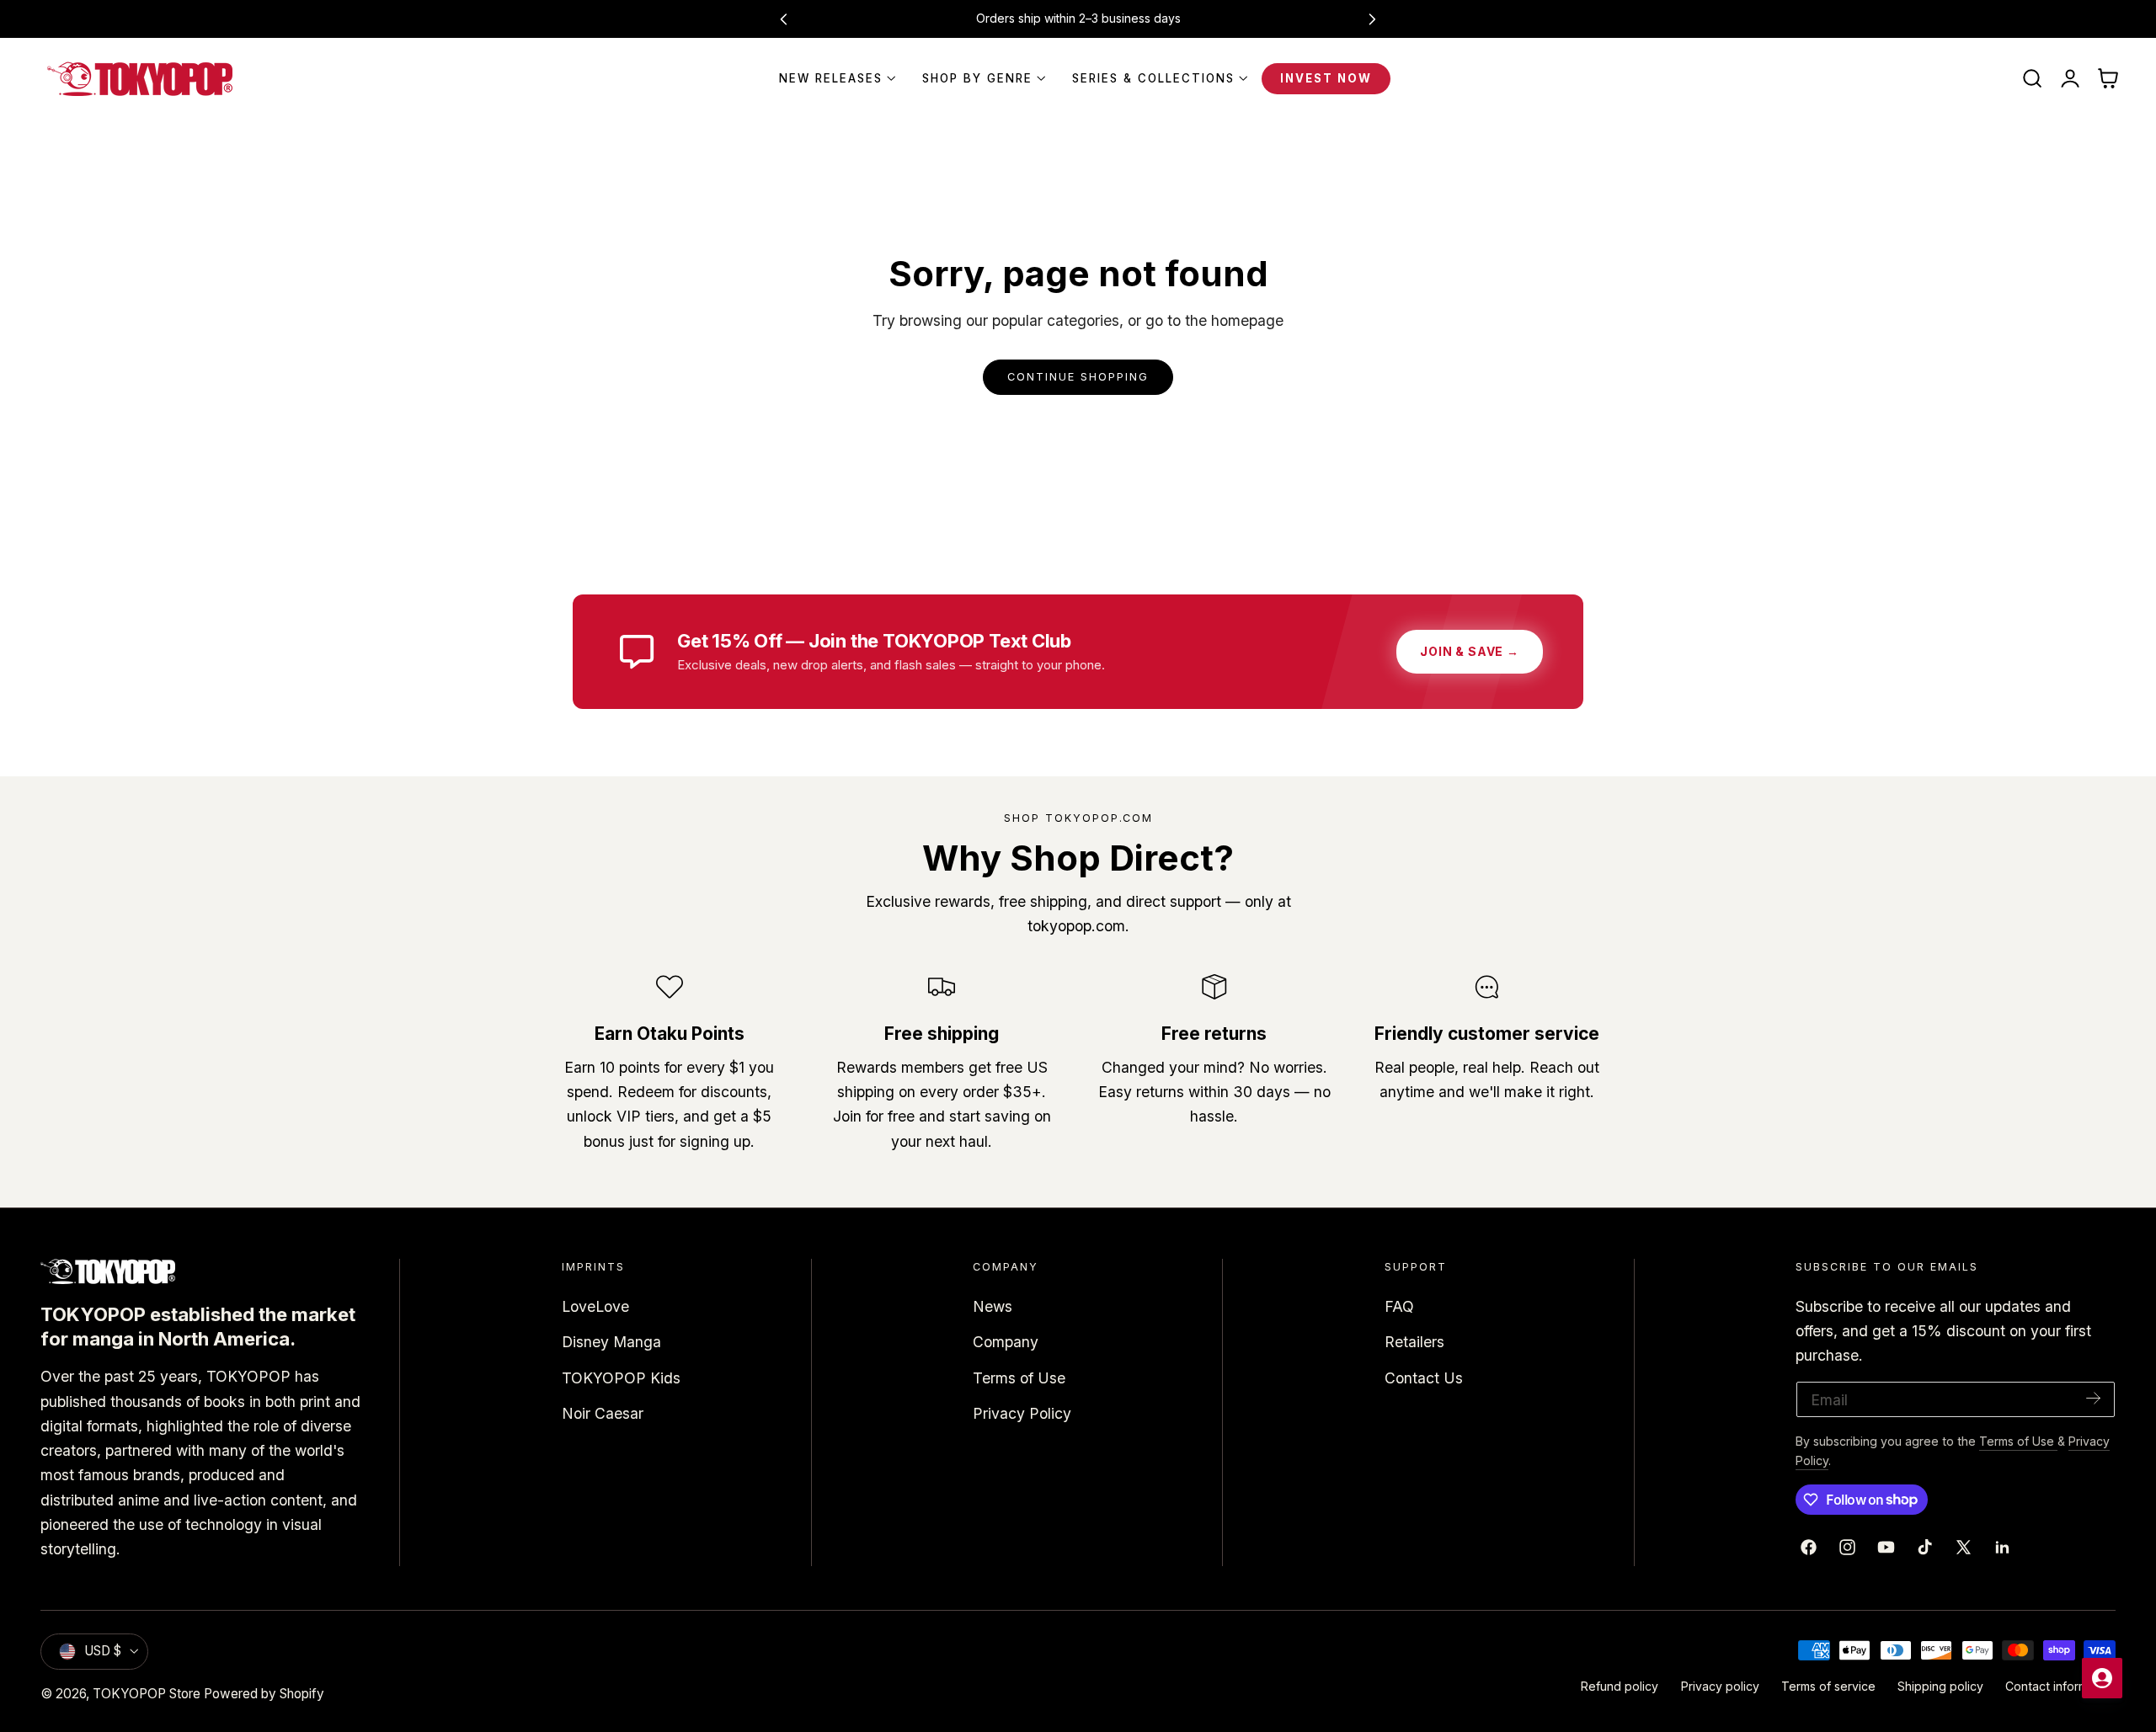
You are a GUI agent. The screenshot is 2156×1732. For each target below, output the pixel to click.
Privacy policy (1720, 1686)
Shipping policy (1940, 1686)
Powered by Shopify (264, 1694)
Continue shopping (1078, 377)
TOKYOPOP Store (147, 1694)
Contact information (2060, 1686)
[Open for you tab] (2102, 1678)
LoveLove (595, 1306)
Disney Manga (611, 1342)
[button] (2032, 79)
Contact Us (1424, 1377)
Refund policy (1620, 1686)
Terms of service (1828, 1686)
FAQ (1399, 1306)
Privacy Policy (1022, 1413)
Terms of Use (1019, 1377)
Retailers (1414, 1342)
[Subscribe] (2094, 1398)
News (993, 1306)
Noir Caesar (603, 1413)
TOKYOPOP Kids (621, 1377)
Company (1006, 1342)
